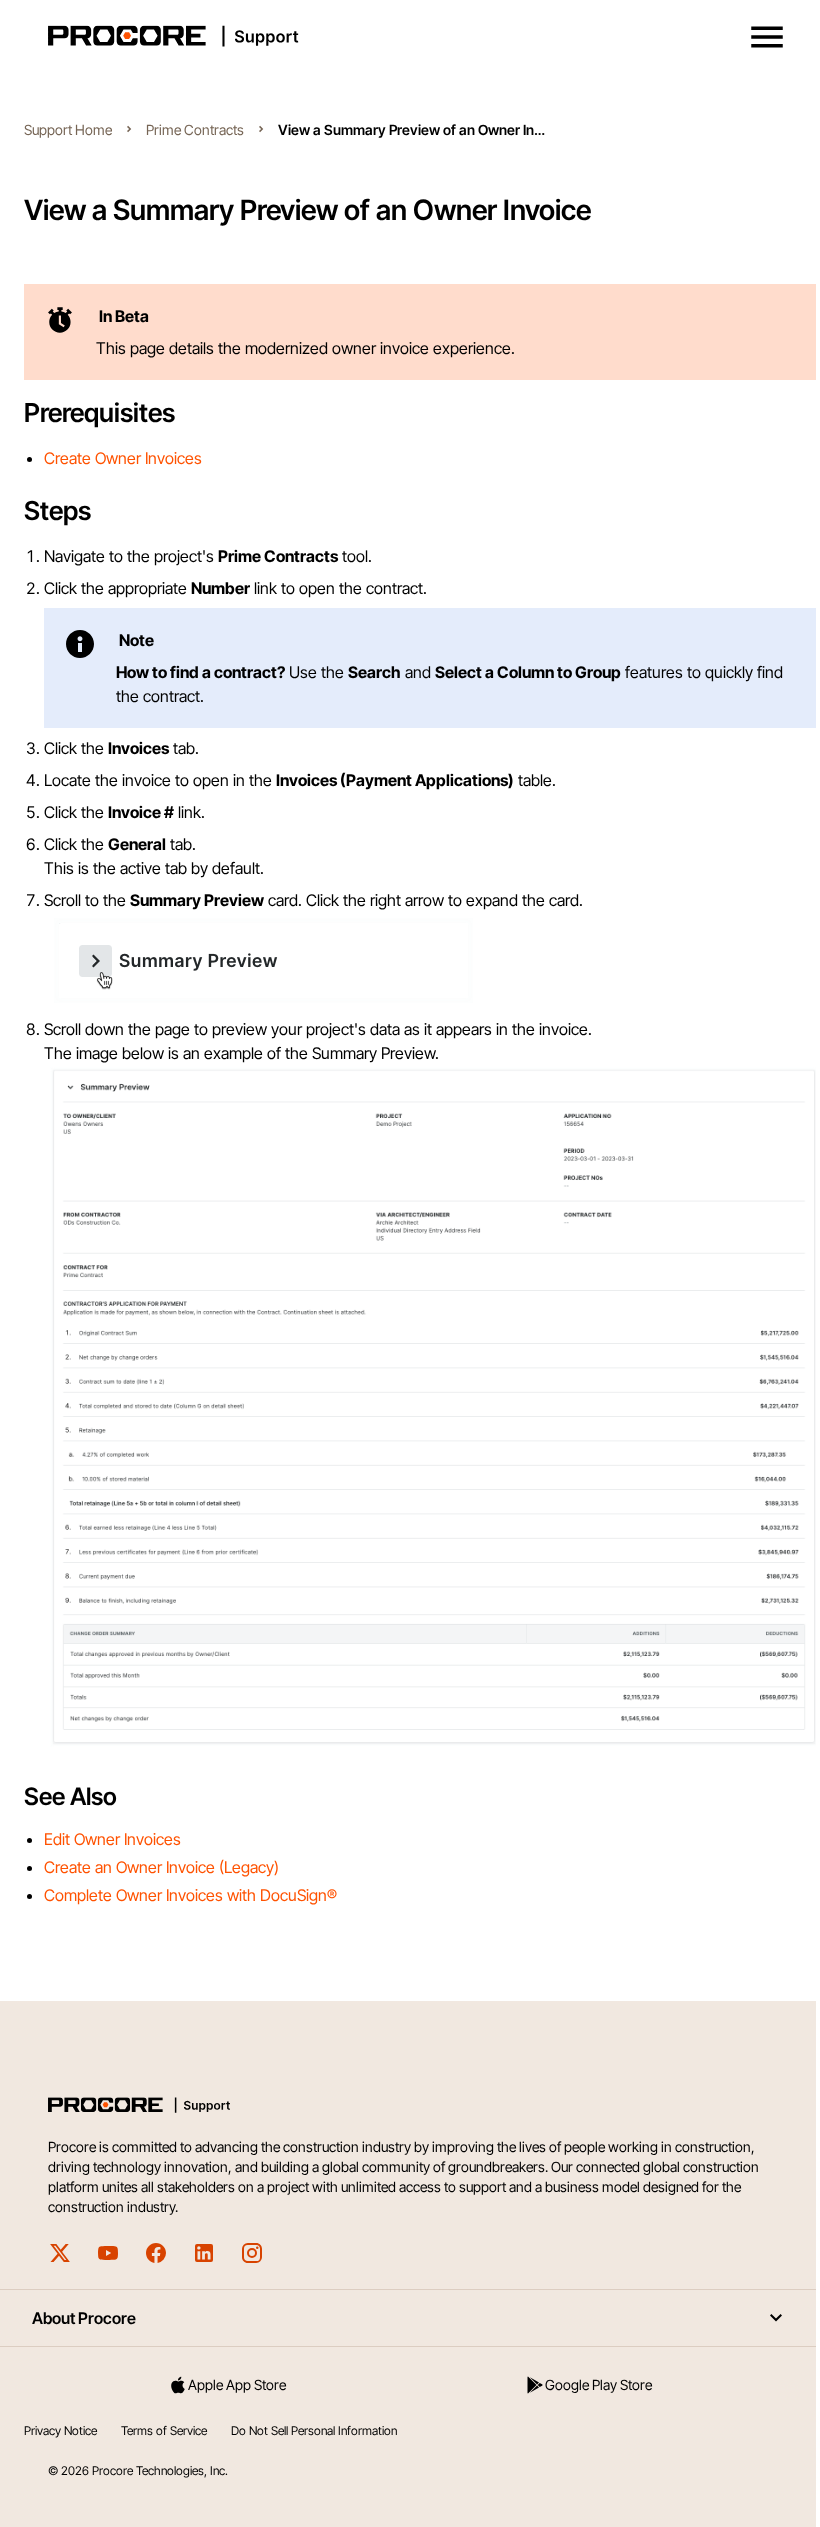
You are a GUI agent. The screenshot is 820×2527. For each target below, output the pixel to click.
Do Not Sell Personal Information (314, 2430)
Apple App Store (237, 2384)
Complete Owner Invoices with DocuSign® (190, 1895)
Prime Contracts (195, 129)
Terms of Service (164, 2430)
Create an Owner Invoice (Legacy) (161, 1867)
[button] (767, 37)
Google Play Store (598, 2384)
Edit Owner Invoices (112, 1839)
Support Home (68, 129)
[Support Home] (406, 36)
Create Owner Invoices (123, 458)
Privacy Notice (60, 2430)
